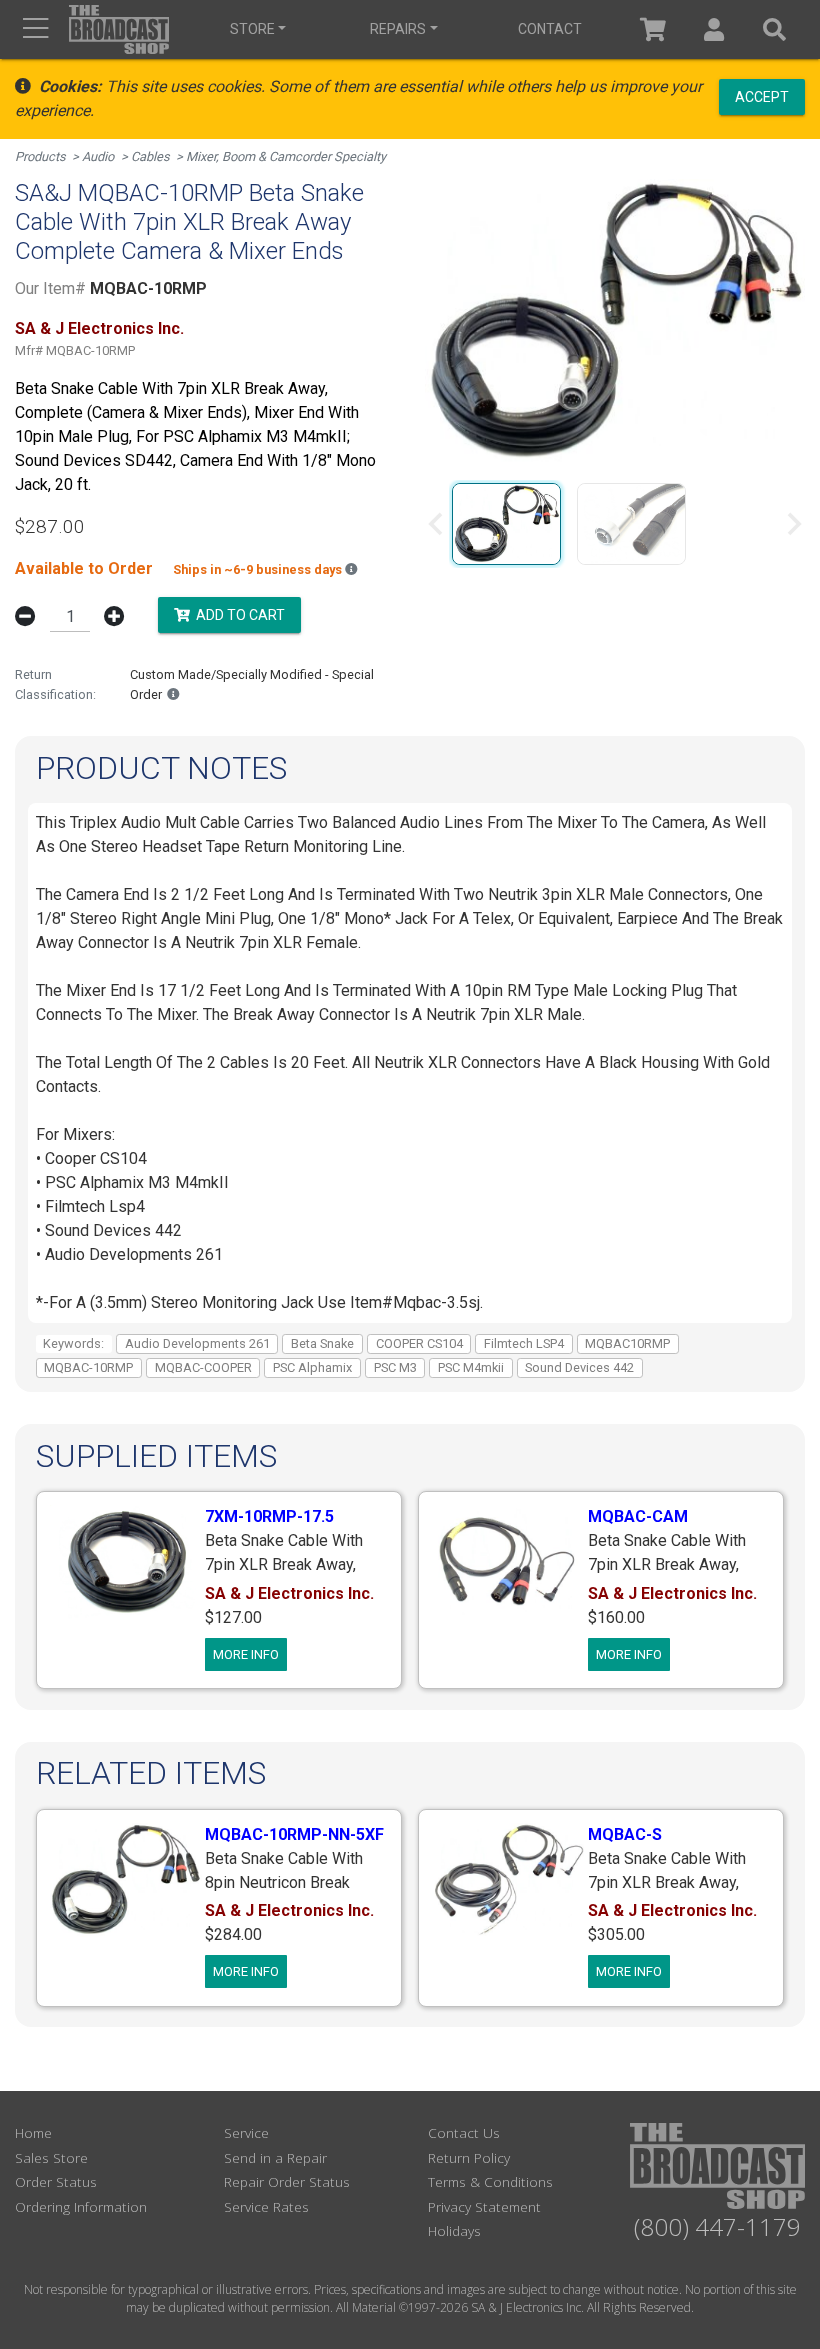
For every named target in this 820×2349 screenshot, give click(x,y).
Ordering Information (81, 2206)
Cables (150, 156)
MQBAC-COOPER (203, 1367)
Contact (550, 29)
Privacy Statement (484, 2206)
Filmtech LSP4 (524, 1343)
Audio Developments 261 (197, 1343)
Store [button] (252, 29)
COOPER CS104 (419, 1343)
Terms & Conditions (490, 2181)
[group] (506, 524)
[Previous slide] (437, 524)
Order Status (56, 2181)
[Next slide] (793, 524)
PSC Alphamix (312, 1367)
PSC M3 (395, 1367)
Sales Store (51, 2157)
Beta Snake (322, 1343)
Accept (762, 96)
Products (40, 156)
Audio (98, 156)
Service (246, 2132)
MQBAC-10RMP (88, 1367)
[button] (714, 29)
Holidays (454, 2230)
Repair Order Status (287, 2181)
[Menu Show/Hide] (35, 29)
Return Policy (469, 2157)
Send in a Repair (275, 2157)
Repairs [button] (398, 29)
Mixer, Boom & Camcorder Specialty (286, 156)
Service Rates (266, 2206)
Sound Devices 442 (579, 1367)
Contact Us (464, 2132)
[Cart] (653, 29)
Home (33, 2132)
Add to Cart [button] (237, 615)
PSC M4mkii (471, 1367)
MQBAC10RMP (627, 1343)
